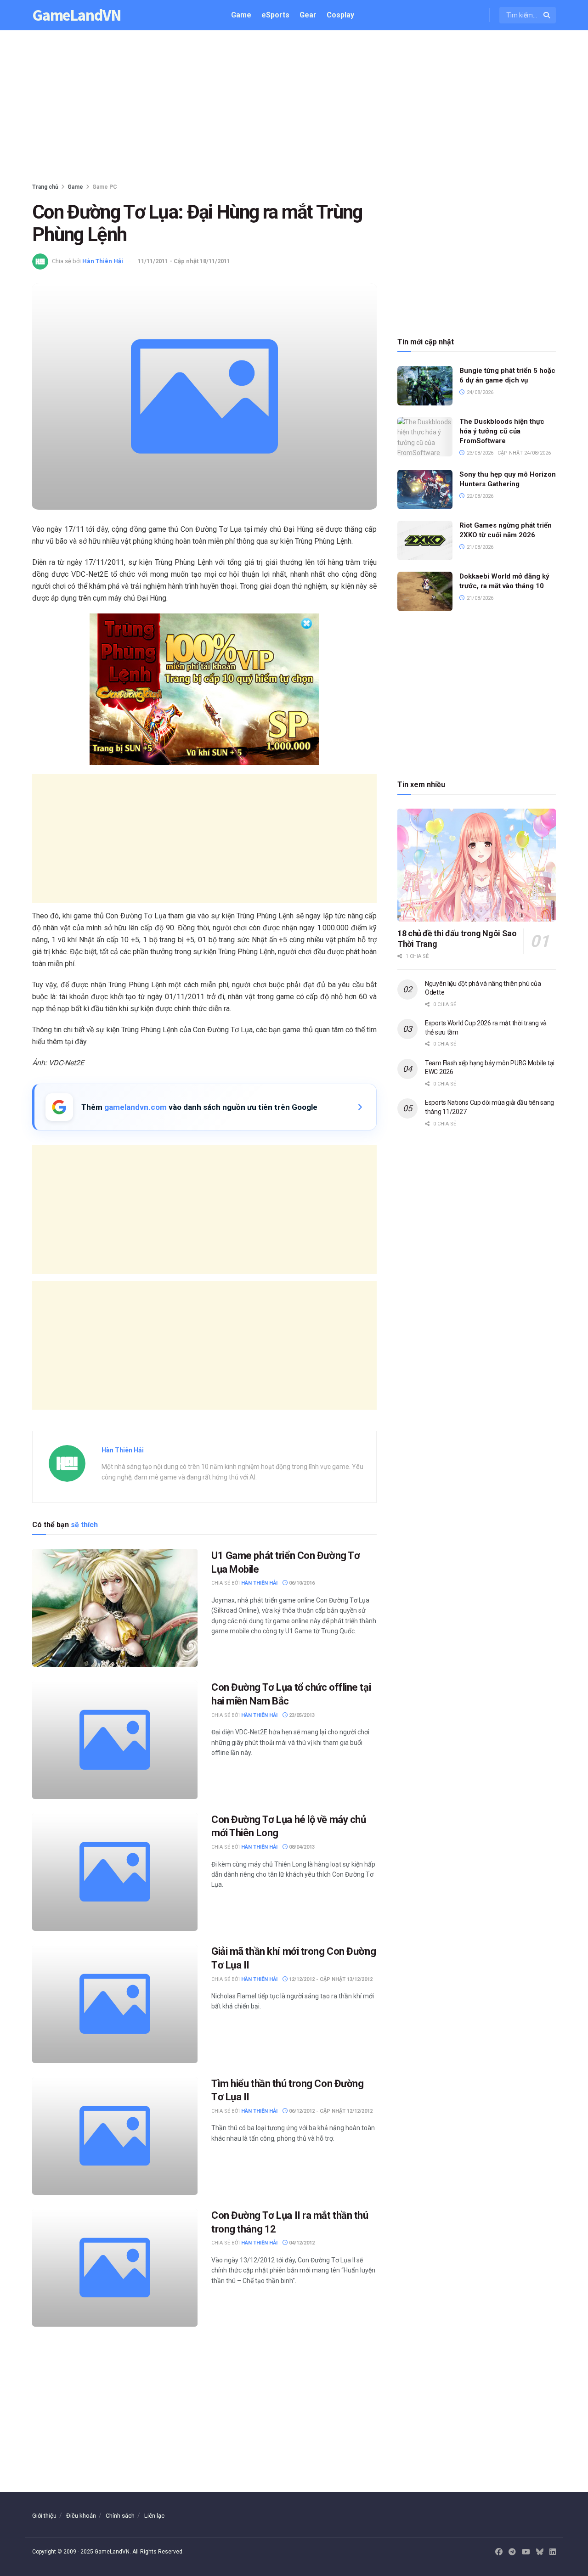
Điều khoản (81, 2516)
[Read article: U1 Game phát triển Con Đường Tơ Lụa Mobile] (115, 1608)
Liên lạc (154, 2516)
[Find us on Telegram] (512, 2552)
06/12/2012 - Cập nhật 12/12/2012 (330, 2111)
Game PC (105, 187)
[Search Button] (547, 15)
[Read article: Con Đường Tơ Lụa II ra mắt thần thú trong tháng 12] (115, 2268)
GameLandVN (77, 15)
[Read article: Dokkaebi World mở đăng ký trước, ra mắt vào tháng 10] (425, 591)
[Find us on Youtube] (526, 2552)
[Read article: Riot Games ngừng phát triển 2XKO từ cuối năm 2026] (425, 540)
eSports (275, 15)
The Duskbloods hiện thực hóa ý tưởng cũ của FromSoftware (502, 431)
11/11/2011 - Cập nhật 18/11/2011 (184, 261)
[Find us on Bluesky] (540, 2552)
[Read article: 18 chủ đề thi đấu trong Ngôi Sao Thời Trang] (477, 865)
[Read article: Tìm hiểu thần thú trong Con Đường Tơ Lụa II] (115, 2136)
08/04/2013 (301, 1847)
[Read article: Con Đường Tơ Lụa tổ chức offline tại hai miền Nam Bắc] (115, 1740)
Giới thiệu (44, 2516)
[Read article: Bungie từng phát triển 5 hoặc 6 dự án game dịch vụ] (425, 386)
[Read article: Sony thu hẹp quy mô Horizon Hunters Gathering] (425, 489)
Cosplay (340, 15)
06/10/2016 (301, 1583)
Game (241, 15)
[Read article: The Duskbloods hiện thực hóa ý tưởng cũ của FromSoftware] (425, 437)
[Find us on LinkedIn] (553, 2552)
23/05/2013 (301, 1715)
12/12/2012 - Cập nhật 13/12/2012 (330, 1979)
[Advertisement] (294, 108)
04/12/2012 (301, 2243)
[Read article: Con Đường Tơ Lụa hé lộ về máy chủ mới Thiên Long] (115, 1872)
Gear (308, 15)
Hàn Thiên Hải (103, 261)
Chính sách (120, 2516)
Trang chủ (45, 187)
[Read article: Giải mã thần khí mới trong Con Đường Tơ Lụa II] (115, 2004)
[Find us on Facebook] (499, 2552)
